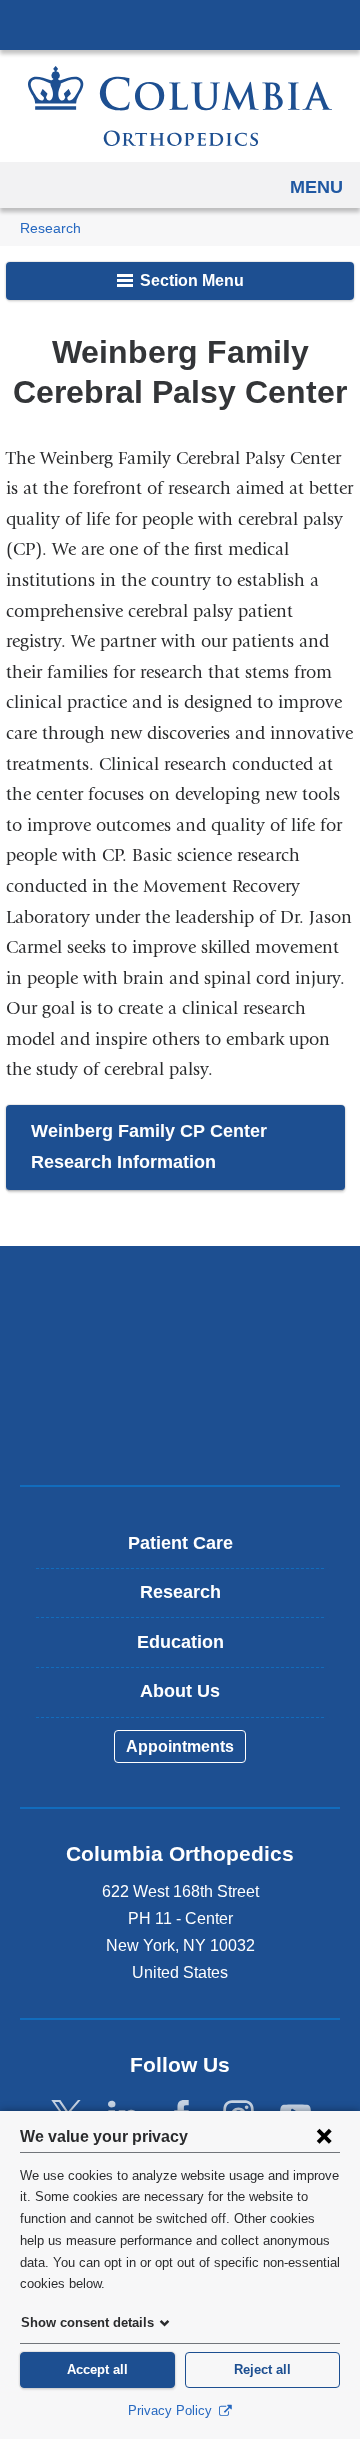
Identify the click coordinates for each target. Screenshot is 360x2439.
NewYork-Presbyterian (180, 1365)
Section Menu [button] (190, 280)
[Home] (180, 106)
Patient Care (180, 1543)
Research (50, 228)
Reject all (262, 2369)
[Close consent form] (324, 2136)
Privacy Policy (172, 2410)
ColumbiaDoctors (180, 1427)
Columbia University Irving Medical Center (180, 24)
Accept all (97, 2369)
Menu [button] (316, 187)
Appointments (180, 1746)
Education (180, 1642)
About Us (180, 1691)
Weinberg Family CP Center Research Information (149, 1146)
